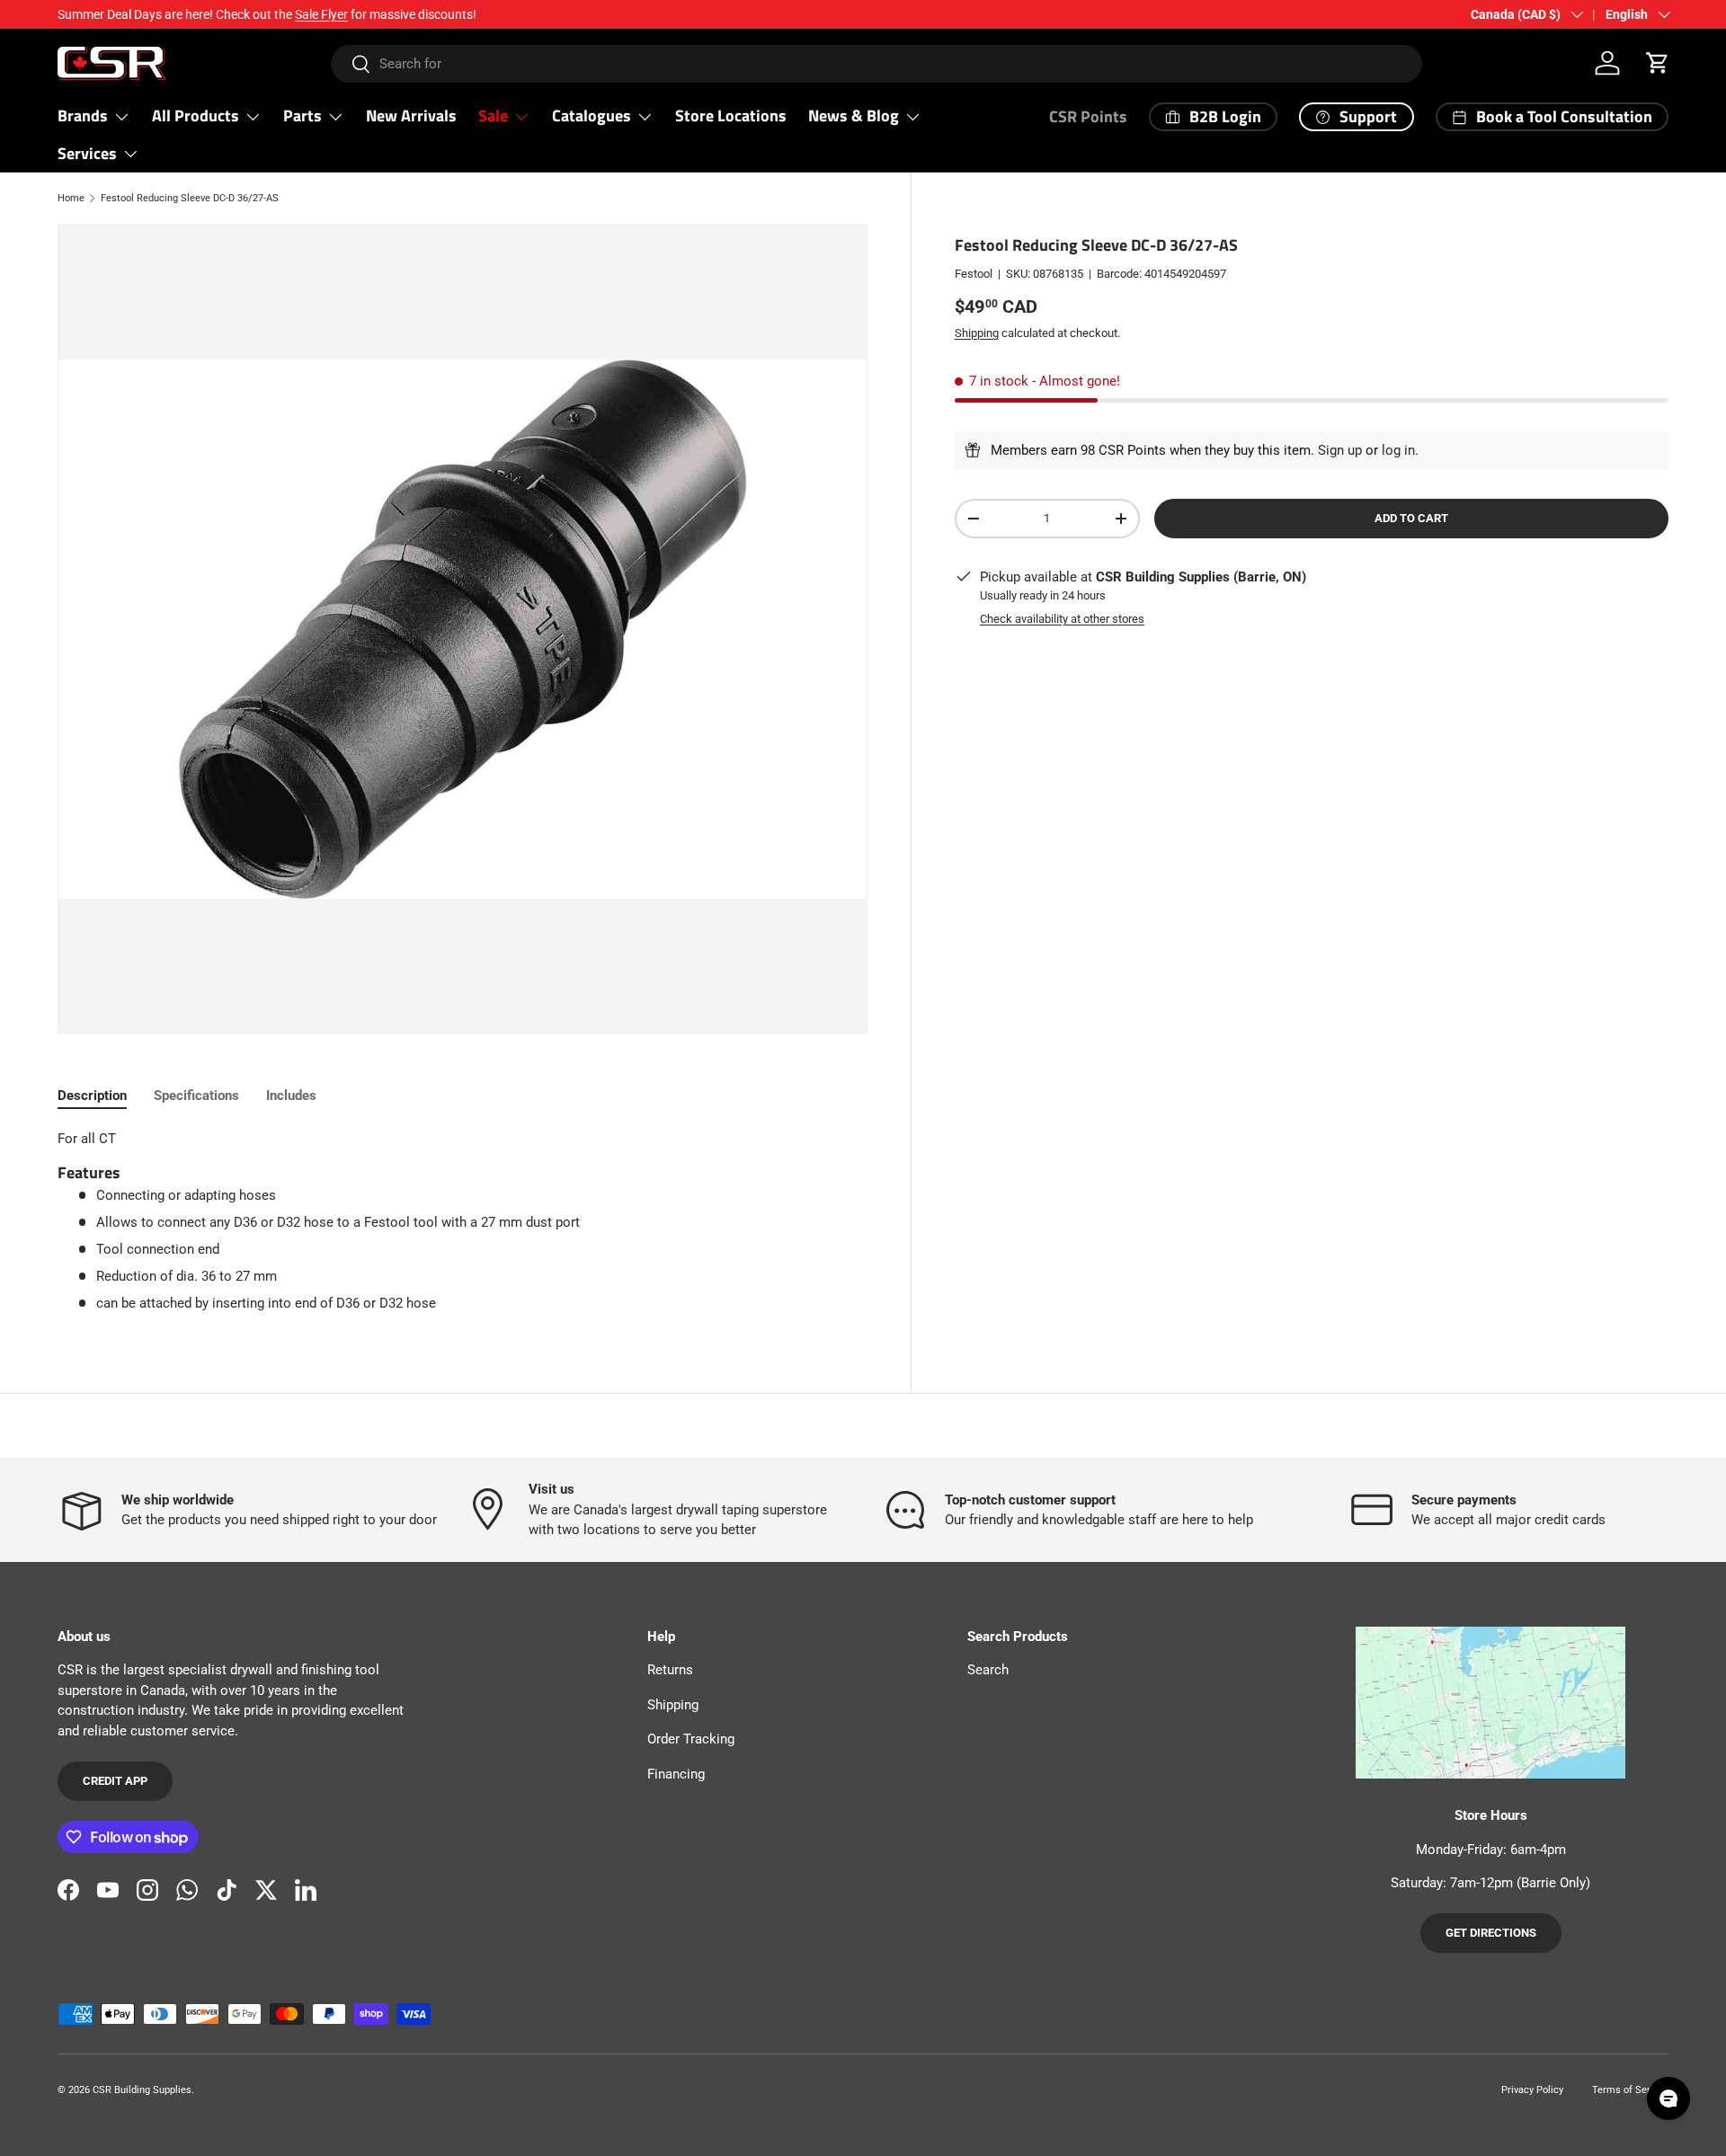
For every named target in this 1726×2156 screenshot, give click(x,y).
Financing (676, 1774)
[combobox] (877, 64)
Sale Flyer (321, 14)
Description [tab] (92, 1096)
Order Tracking (691, 1739)
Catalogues (592, 115)
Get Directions (1491, 1933)
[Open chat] (1668, 2098)
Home (71, 198)
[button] (1658, 63)
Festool (974, 274)
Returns (670, 1670)
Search (988, 1670)
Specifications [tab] (196, 1096)
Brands (83, 115)
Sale (493, 115)
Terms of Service (1630, 2090)
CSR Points (1088, 116)
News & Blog (854, 115)
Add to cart (1411, 518)
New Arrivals (411, 115)
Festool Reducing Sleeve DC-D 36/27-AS (190, 198)
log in (1398, 450)
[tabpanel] (463, 1221)
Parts (302, 115)
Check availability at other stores (1062, 619)
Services (87, 153)
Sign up (1340, 450)
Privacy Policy (1532, 2090)
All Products (196, 115)
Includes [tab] (291, 1096)
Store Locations (731, 115)
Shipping (977, 333)
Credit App (115, 1781)
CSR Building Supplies (142, 2090)
